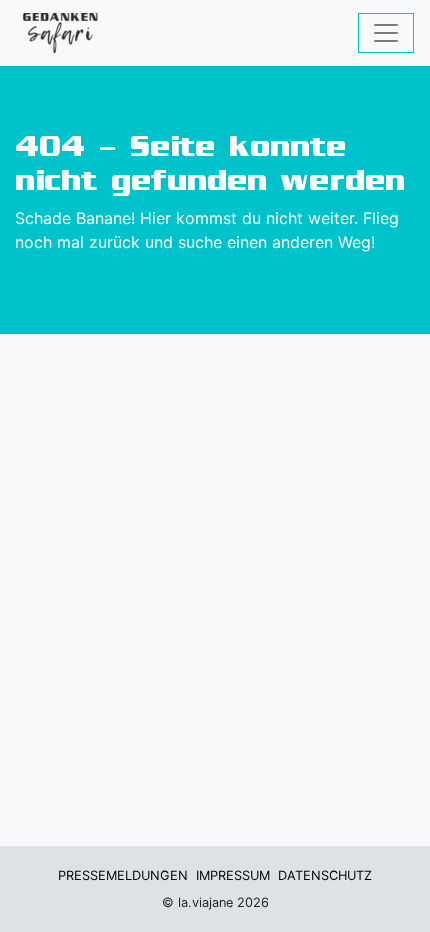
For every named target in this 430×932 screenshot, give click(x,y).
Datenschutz (325, 875)
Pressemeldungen (123, 875)
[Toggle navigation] (386, 33)
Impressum (233, 875)
